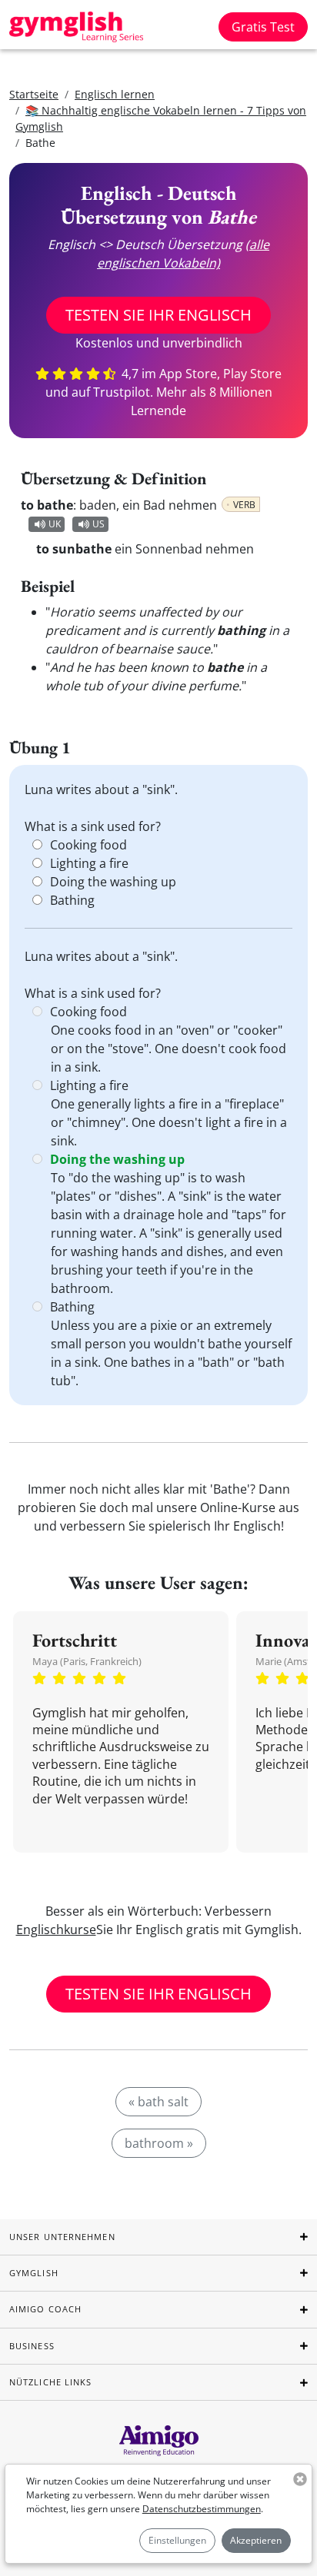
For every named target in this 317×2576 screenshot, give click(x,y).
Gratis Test (263, 27)
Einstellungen (177, 2540)
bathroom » (159, 2143)
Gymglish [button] (34, 2273)
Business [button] (32, 2346)
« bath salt (158, 2102)
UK (55, 524)
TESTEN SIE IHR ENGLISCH (158, 315)
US (98, 524)
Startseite (34, 94)
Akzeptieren (256, 2540)
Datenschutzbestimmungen (202, 2509)
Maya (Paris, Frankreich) (87, 1661)
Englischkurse (56, 1930)
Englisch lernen (115, 94)
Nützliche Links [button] (51, 2382)
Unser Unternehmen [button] (62, 2237)
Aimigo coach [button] (45, 2309)
